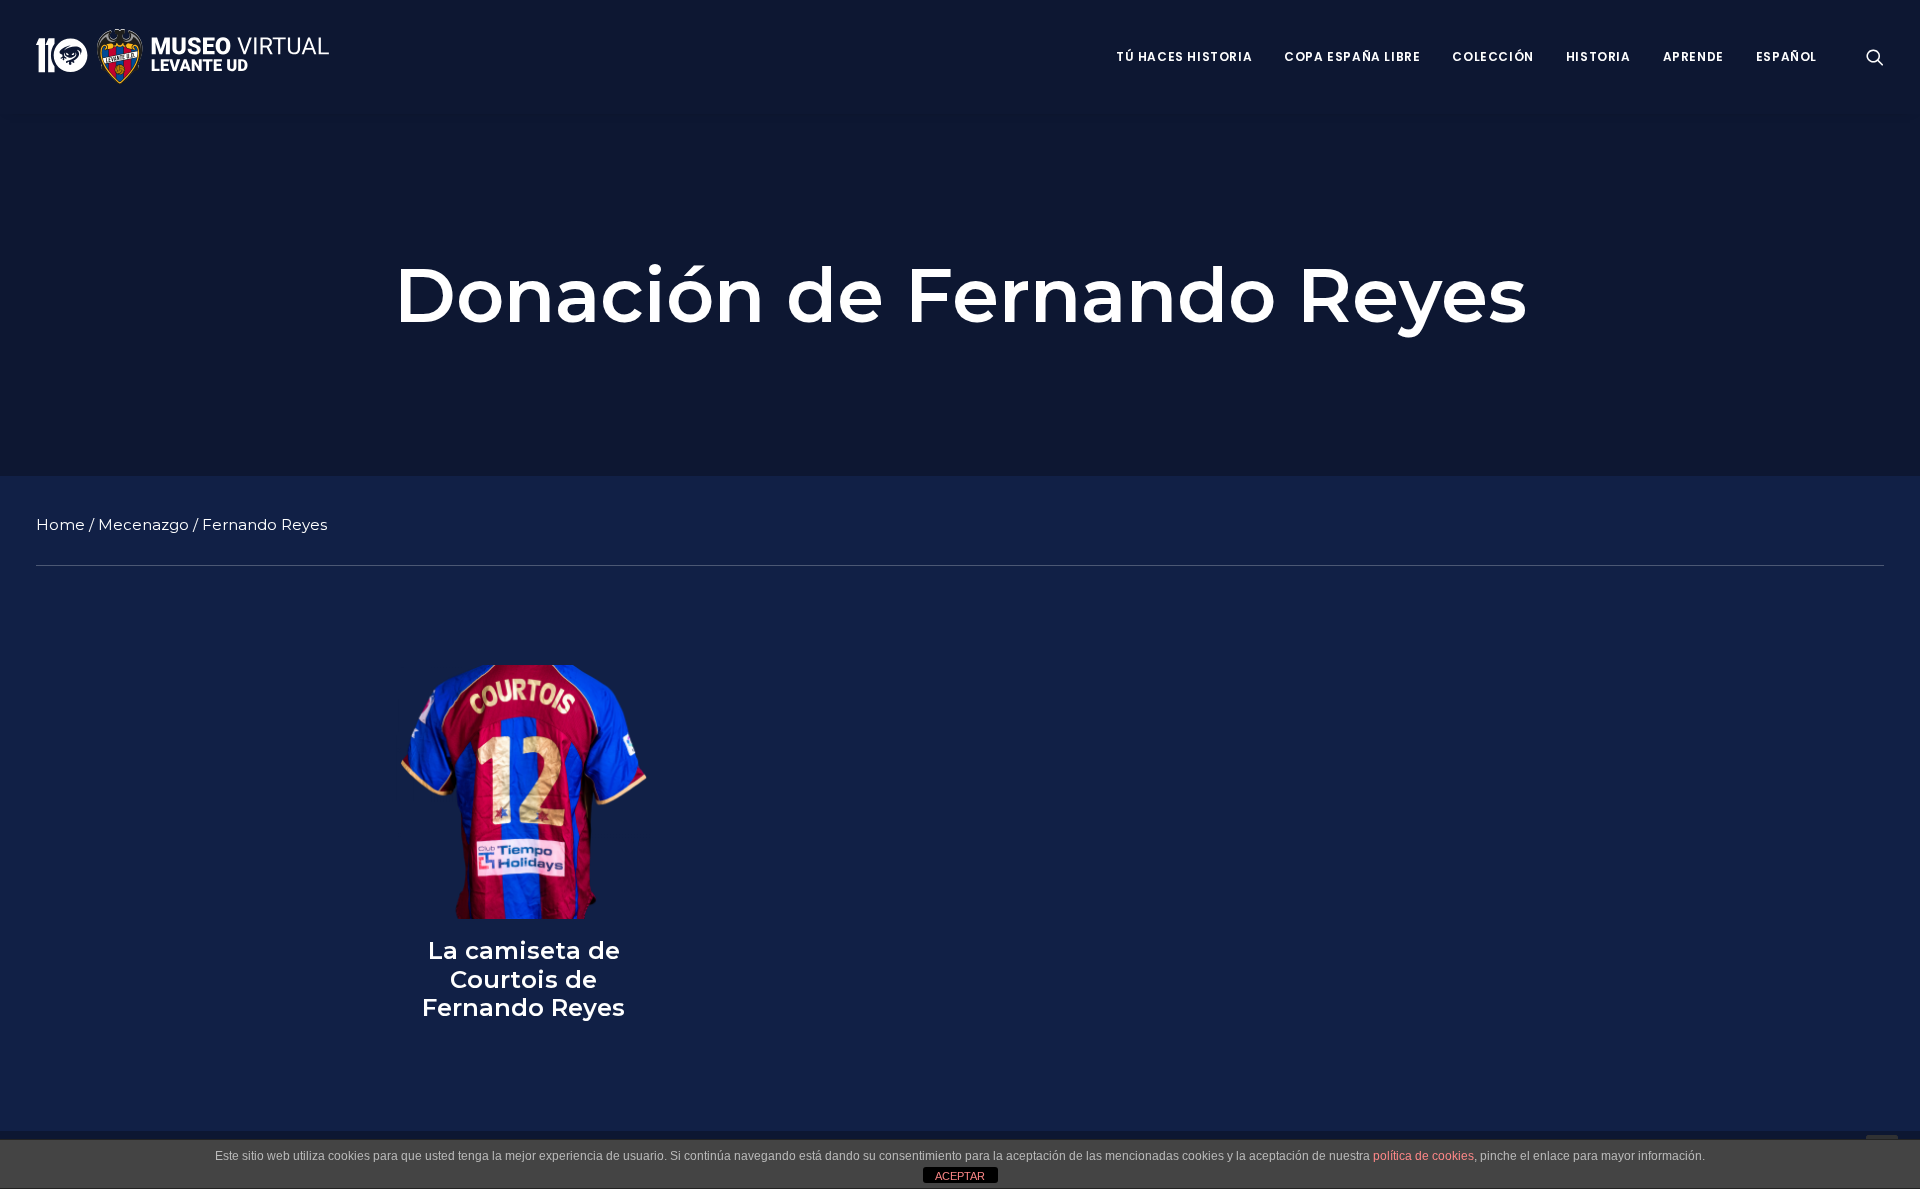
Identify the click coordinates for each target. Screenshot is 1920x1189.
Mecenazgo (143, 524)
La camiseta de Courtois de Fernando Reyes (523, 980)
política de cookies (1423, 1156)
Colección (1492, 56)
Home (60, 524)
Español (1786, 56)
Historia (1598, 56)
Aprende (1693, 56)
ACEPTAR (960, 1176)
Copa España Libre (1352, 56)
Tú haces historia (1184, 56)
